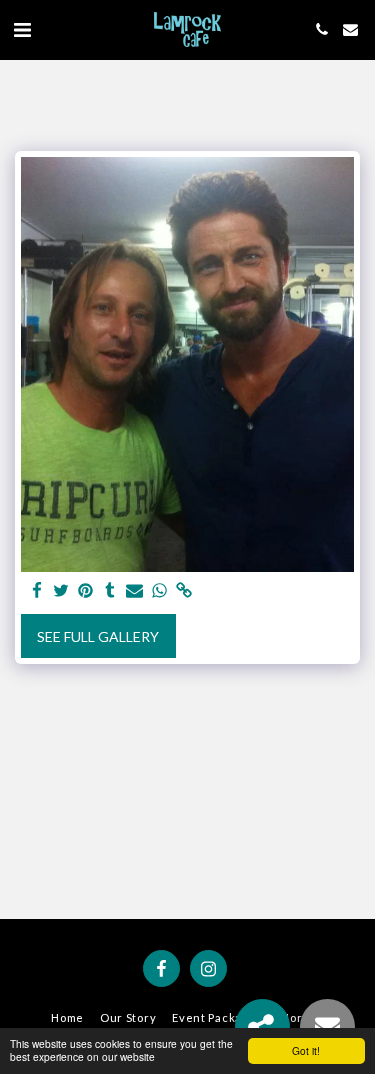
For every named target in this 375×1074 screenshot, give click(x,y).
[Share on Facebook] (37, 591)
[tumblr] (111, 591)
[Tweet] (62, 591)
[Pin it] (86, 591)
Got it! (306, 1050)
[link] (184, 591)
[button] (22, 29)
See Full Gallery (98, 636)
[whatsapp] (160, 591)
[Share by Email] (135, 591)
